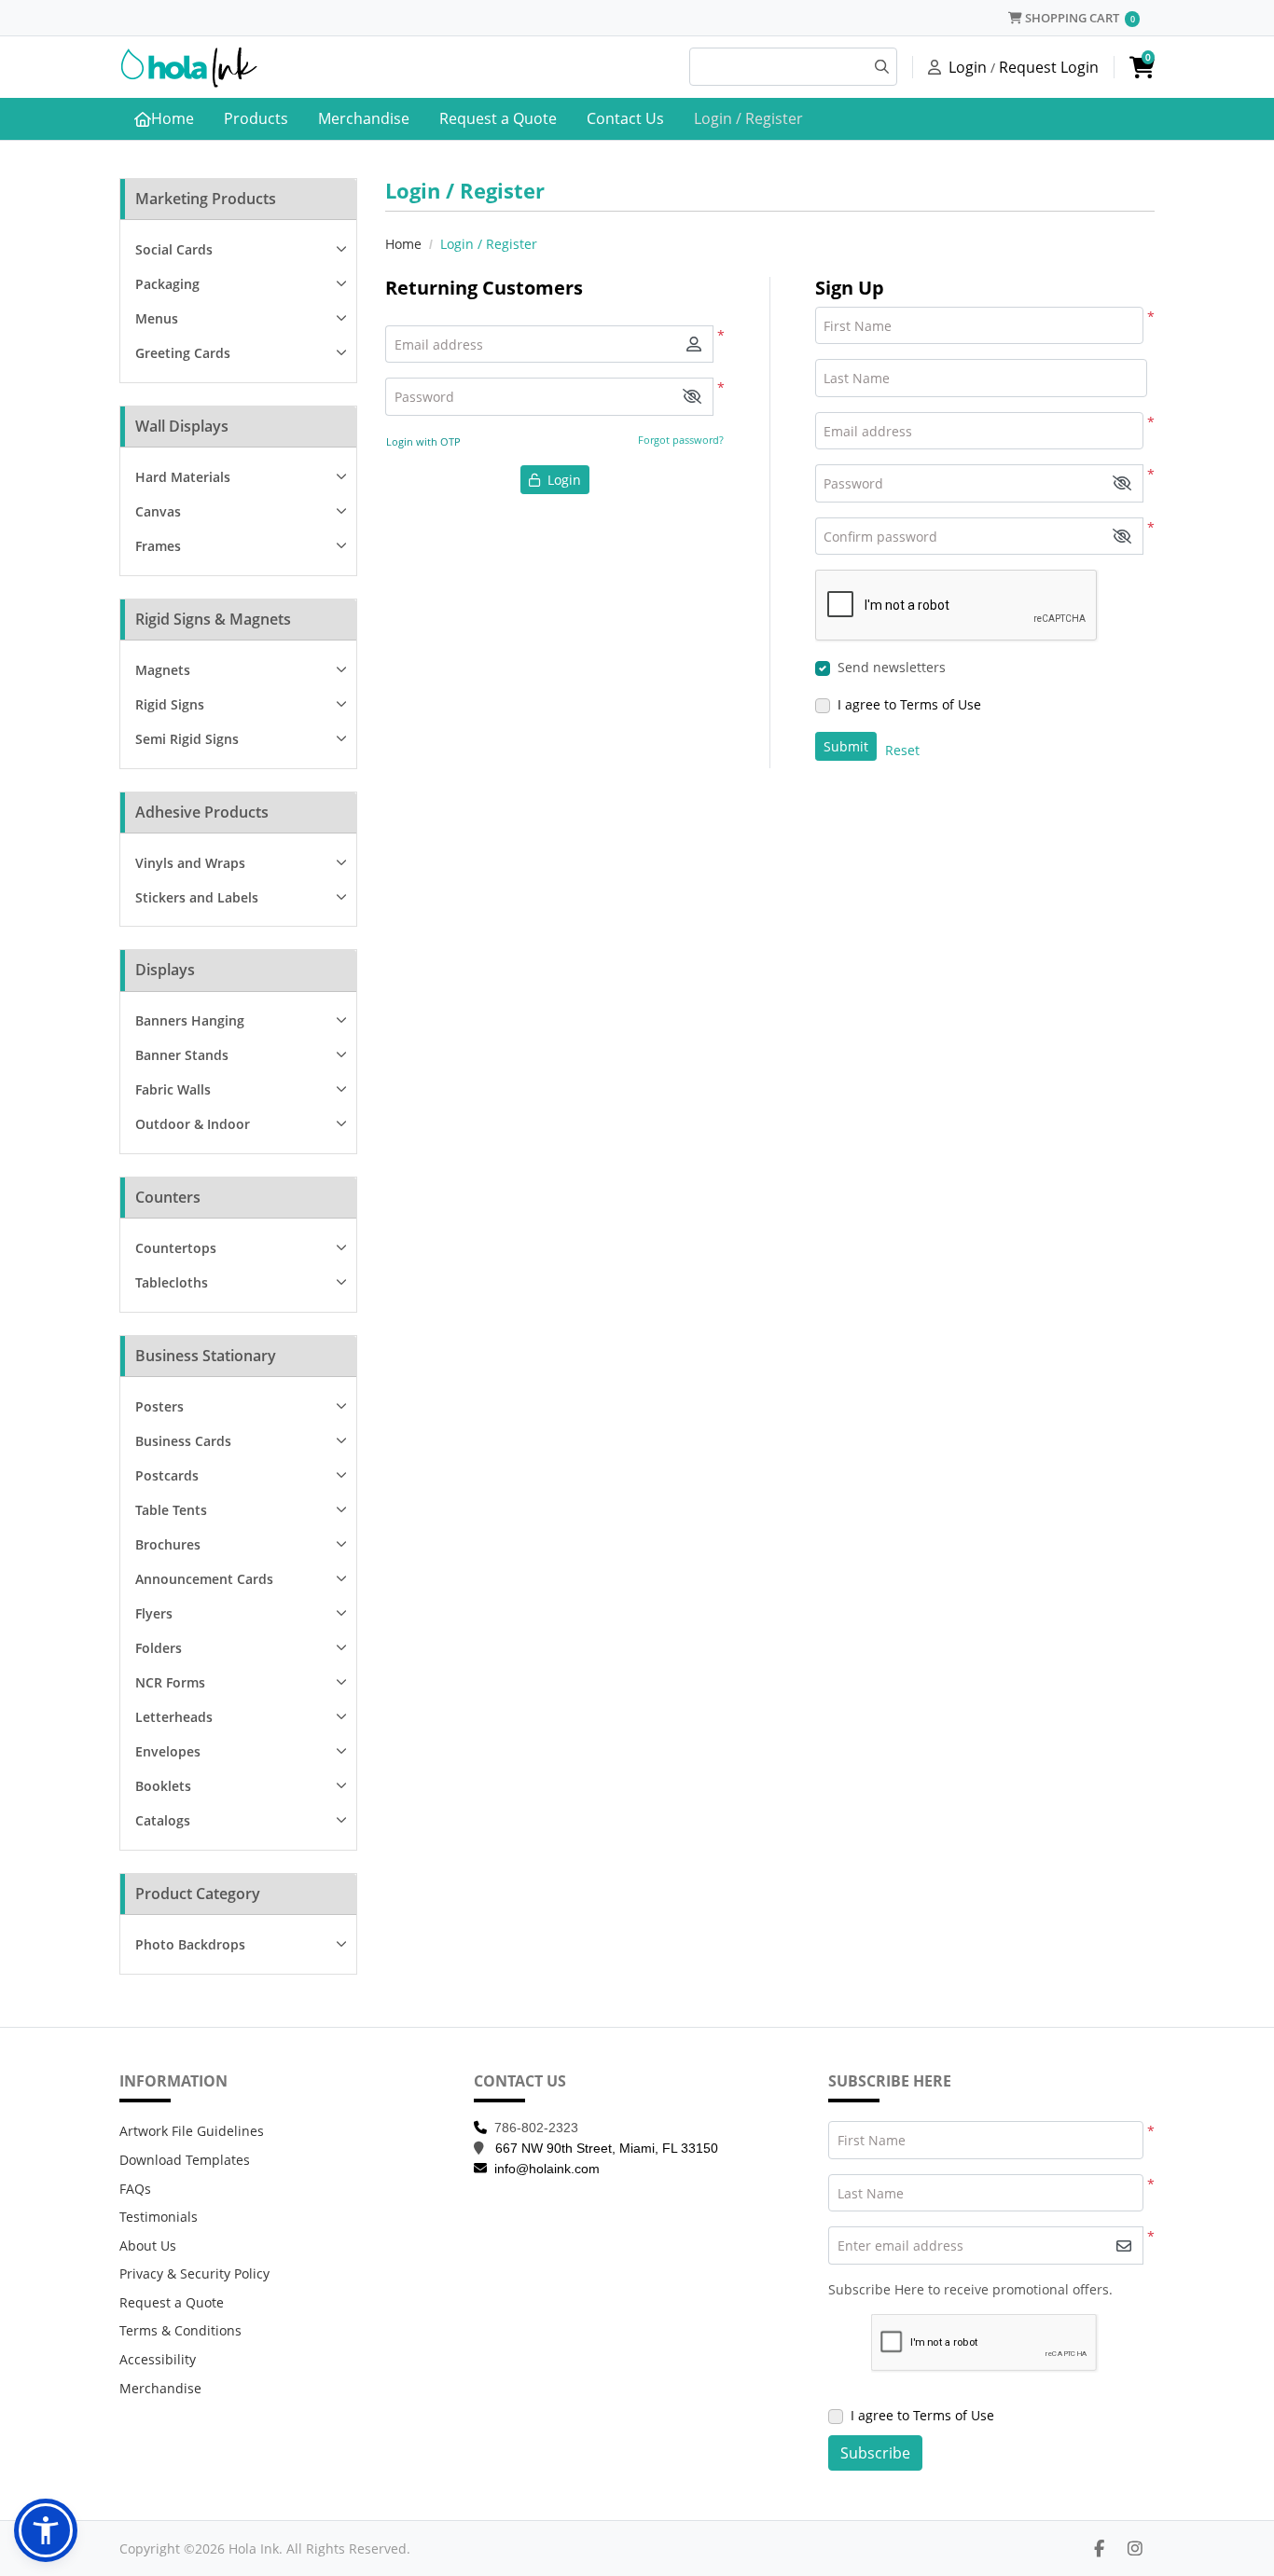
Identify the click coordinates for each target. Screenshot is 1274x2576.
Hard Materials (183, 477)
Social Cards (174, 249)
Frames (158, 546)
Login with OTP (423, 441)
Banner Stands (182, 1055)
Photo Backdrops (190, 1944)
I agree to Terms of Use (909, 704)
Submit (846, 746)
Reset (902, 750)
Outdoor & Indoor (193, 1124)
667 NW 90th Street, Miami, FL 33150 (607, 2148)
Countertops (176, 1248)
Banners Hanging (190, 1020)
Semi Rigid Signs (187, 739)
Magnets (163, 670)
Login (968, 67)
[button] (692, 397)
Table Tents (171, 1510)
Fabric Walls (173, 1089)
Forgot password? (681, 440)
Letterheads (174, 1717)
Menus (157, 318)
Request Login (1049, 67)
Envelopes (168, 1751)
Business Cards (183, 1441)
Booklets (163, 1786)
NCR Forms (170, 1682)
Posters (159, 1406)
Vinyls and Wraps (190, 863)
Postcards (167, 1475)
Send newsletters (892, 667)
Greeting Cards (183, 353)
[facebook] (1099, 2548)
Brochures (168, 1544)
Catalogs (163, 1820)
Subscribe (875, 2453)
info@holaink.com (547, 2169)
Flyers (154, 1613)
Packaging (167, 284)
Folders (159, 1648)
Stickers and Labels (197, 897)
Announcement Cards (204, 1579)
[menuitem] (164, 119)
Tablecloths (172, 1282)
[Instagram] (1135, 2548)
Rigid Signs (170, 704)
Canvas (158, 511)
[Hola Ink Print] (189, 67)
